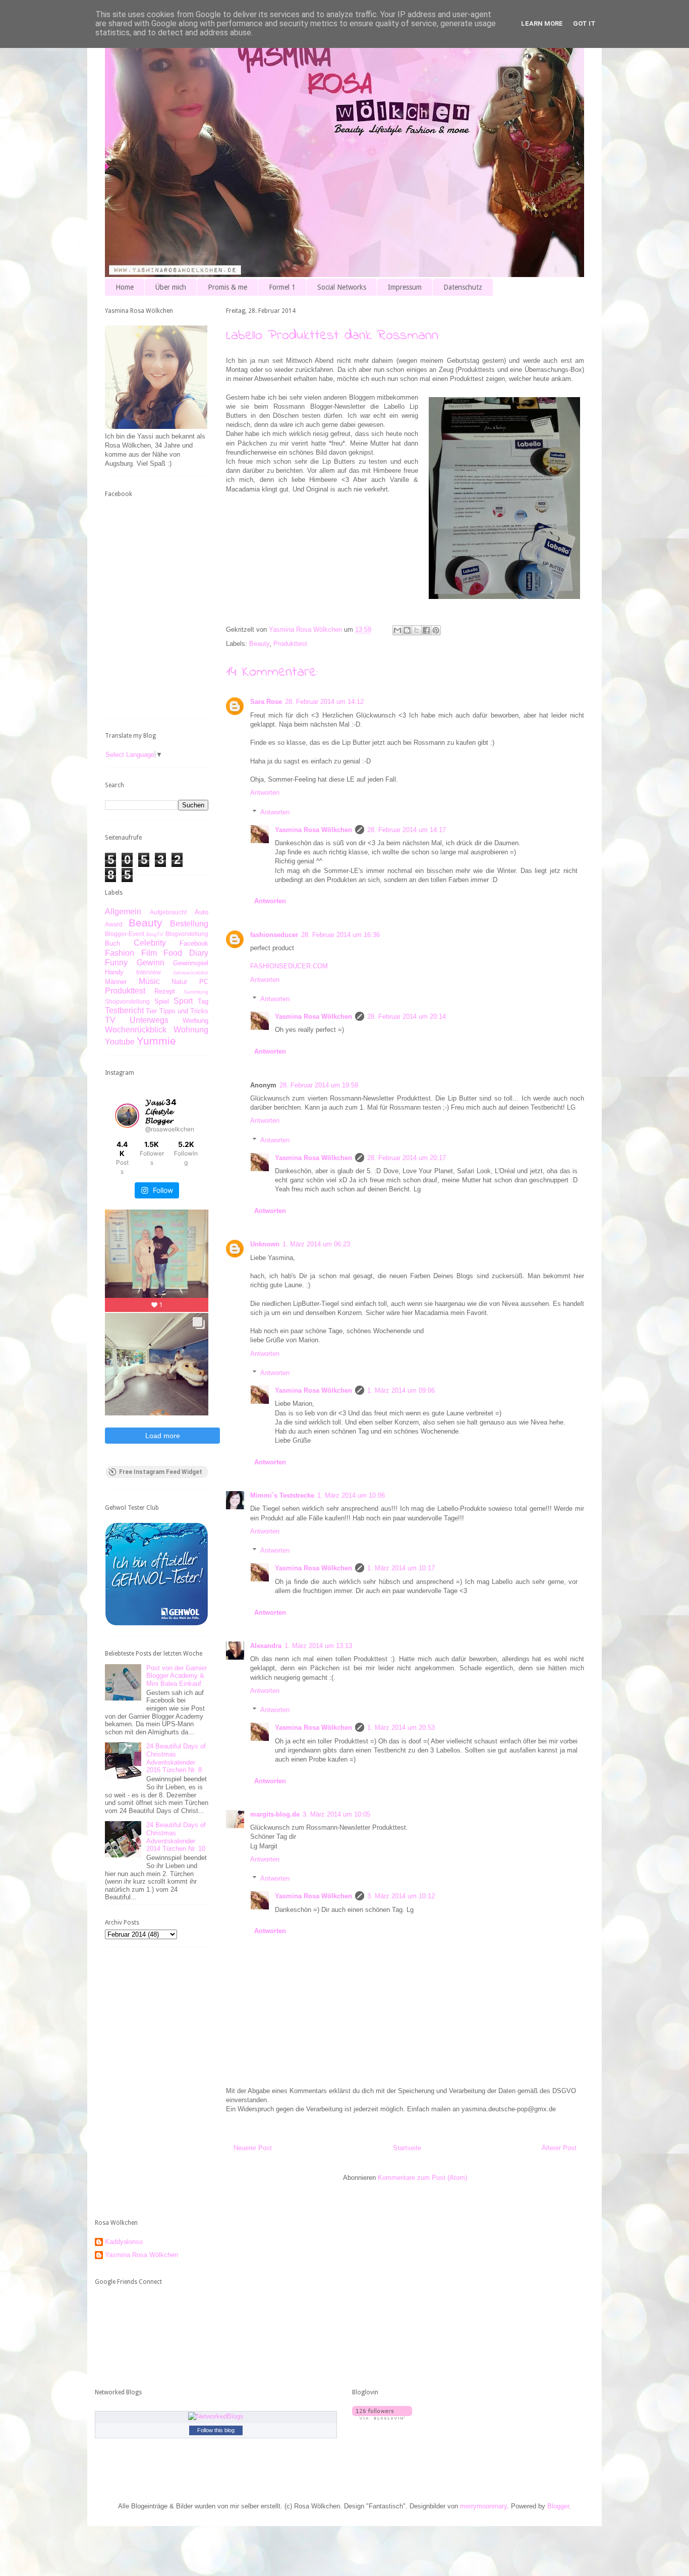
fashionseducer (274, 935)
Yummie (156, 1041)
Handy (114, 972)
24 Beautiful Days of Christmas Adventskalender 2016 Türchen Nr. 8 (176, 1758)
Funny (116, 963)
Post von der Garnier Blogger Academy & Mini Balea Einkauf (177, 1676)
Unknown (265, 1244)
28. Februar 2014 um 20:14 (407, 1017)
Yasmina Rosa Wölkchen (313, 830)
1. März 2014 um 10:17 (401, 1568)
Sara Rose (266, 702)
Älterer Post (559, 2148)
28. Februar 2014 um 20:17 (407, 1158)
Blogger (558, 2506)
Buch (112, 943)
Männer (116, 982)
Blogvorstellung (187, 934)
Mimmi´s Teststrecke (282, 1495)
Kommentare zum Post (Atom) (422, 2178)
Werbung (195, 1021)
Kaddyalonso (124, 2242)
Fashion (120, 953)
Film (149, 953)
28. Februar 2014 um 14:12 (324, 702)
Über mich (171, 287)
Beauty (259, 644)
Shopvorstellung (127, 1001)
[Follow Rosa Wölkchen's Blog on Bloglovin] (382, 2417)
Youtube (120, 1042)
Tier (151, 1011)
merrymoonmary (483, 2506)
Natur (179, 982)
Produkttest (290, 644)
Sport (183, 1001)
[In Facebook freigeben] (426, 630)
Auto (202, 912)
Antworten (265, 792)
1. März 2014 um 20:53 (401, 1728)
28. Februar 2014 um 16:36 (340, 935)
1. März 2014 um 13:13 (318, 1646)
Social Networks (342, 287)
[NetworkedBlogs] (216, 2416)
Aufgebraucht (168, 912)
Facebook (194, 943)
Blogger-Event (125, 934)
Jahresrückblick (191, 973)
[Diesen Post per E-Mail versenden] (397, 630)
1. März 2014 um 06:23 (316, 1244)
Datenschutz (463, 287)
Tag (203, 1001)
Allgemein (123, 912)
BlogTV (155, 934)
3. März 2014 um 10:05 (336, 1814)
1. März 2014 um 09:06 (401, 1390)
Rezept (165, 991)
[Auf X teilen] (417, 630)
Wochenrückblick (136, 1030)
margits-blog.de (275, 1814)
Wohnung (191, 1030)
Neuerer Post (253, 2148)
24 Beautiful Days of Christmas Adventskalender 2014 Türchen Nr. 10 (176, 1837)
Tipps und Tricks (184, 1011)
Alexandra (266, 1646)
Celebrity (150, 943)
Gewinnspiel (191, 963)
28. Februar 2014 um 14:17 (407, 830)
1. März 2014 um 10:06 (351, 1495)
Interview (149, 972)
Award (114, 924)
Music (149, 981)
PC (204, 982)
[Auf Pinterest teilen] (436, 630)
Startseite (407, 2148)
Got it (584, 23)
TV (110, 1020)
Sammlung (196, 992)
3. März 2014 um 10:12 (401, 1896)
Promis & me (227, 287)
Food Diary (186, 953)
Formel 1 (282, 287)
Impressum (405, 287)
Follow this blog (216, 2430)
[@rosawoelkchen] (127, 1116)
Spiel (162, 1001)
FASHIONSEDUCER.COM (289, 966)
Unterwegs (149, 1020)
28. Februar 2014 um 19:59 (319, 1085)
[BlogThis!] (407, 630)
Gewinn (151, 963)
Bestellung (189, 924)
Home (125, 287)
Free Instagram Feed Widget (161, 1472)
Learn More (542, 23)
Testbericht (124, 1010)
